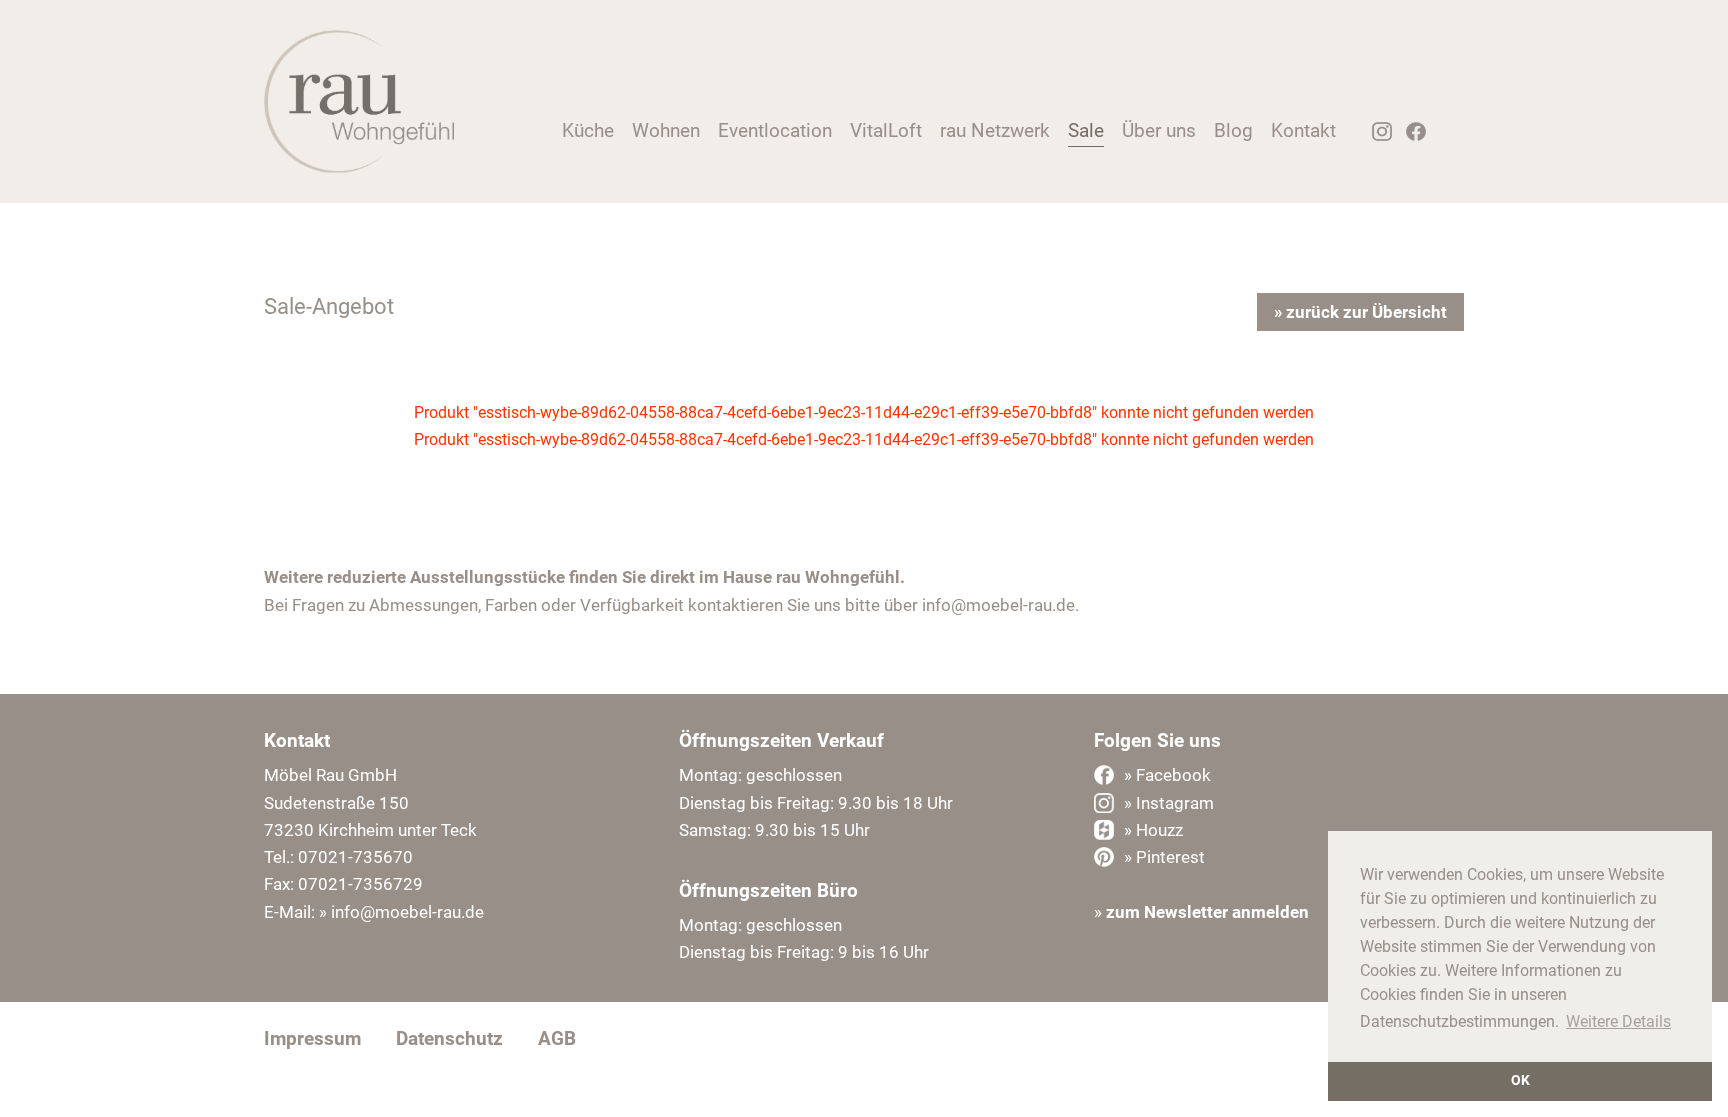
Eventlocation (775, 130)
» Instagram (1169, 803)
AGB (557, 1038)
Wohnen (666, 130)
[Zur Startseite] (359, 167)
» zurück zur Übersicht (1360, 312)
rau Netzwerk (995, 130)
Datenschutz (449, 1038)
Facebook (1410, 136)
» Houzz (1153, 830)
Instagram (1375, 136)
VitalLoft (886, 130)
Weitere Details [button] (1618, 1021)
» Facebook (1167, 775)
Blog (1233, 130)
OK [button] (1520, 1080)
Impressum (312, 1038)
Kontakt (1303, 130)
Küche (588, 130)
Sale (1086, 130)
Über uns (1159, 130)
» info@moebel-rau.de (401, 912)
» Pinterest (1164, 857)
